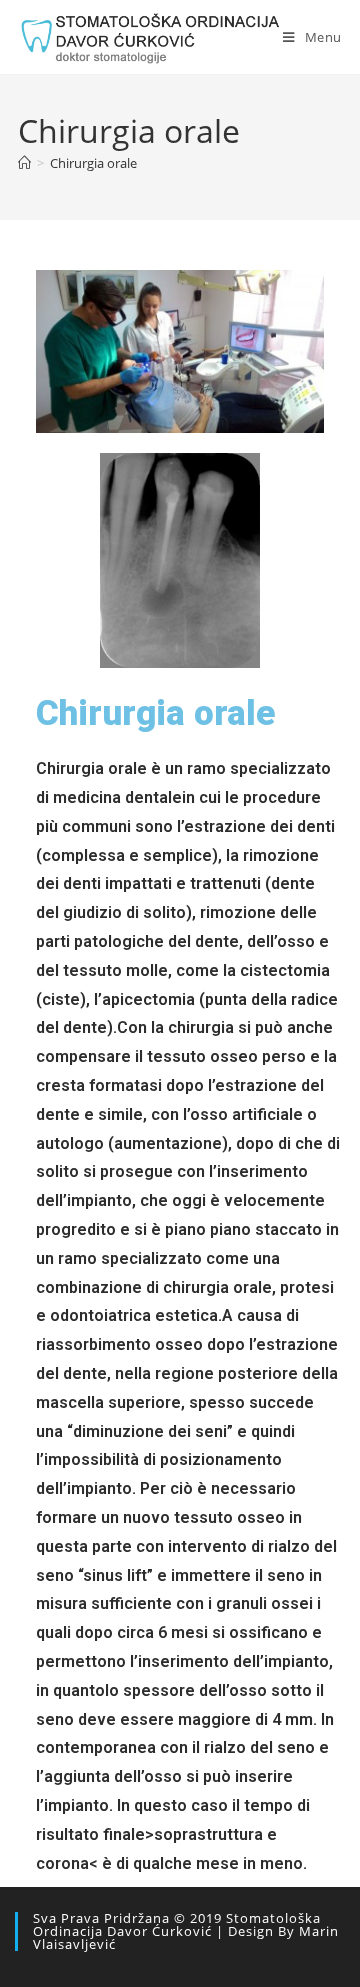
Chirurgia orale (93, 163)
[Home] (24, 163)
